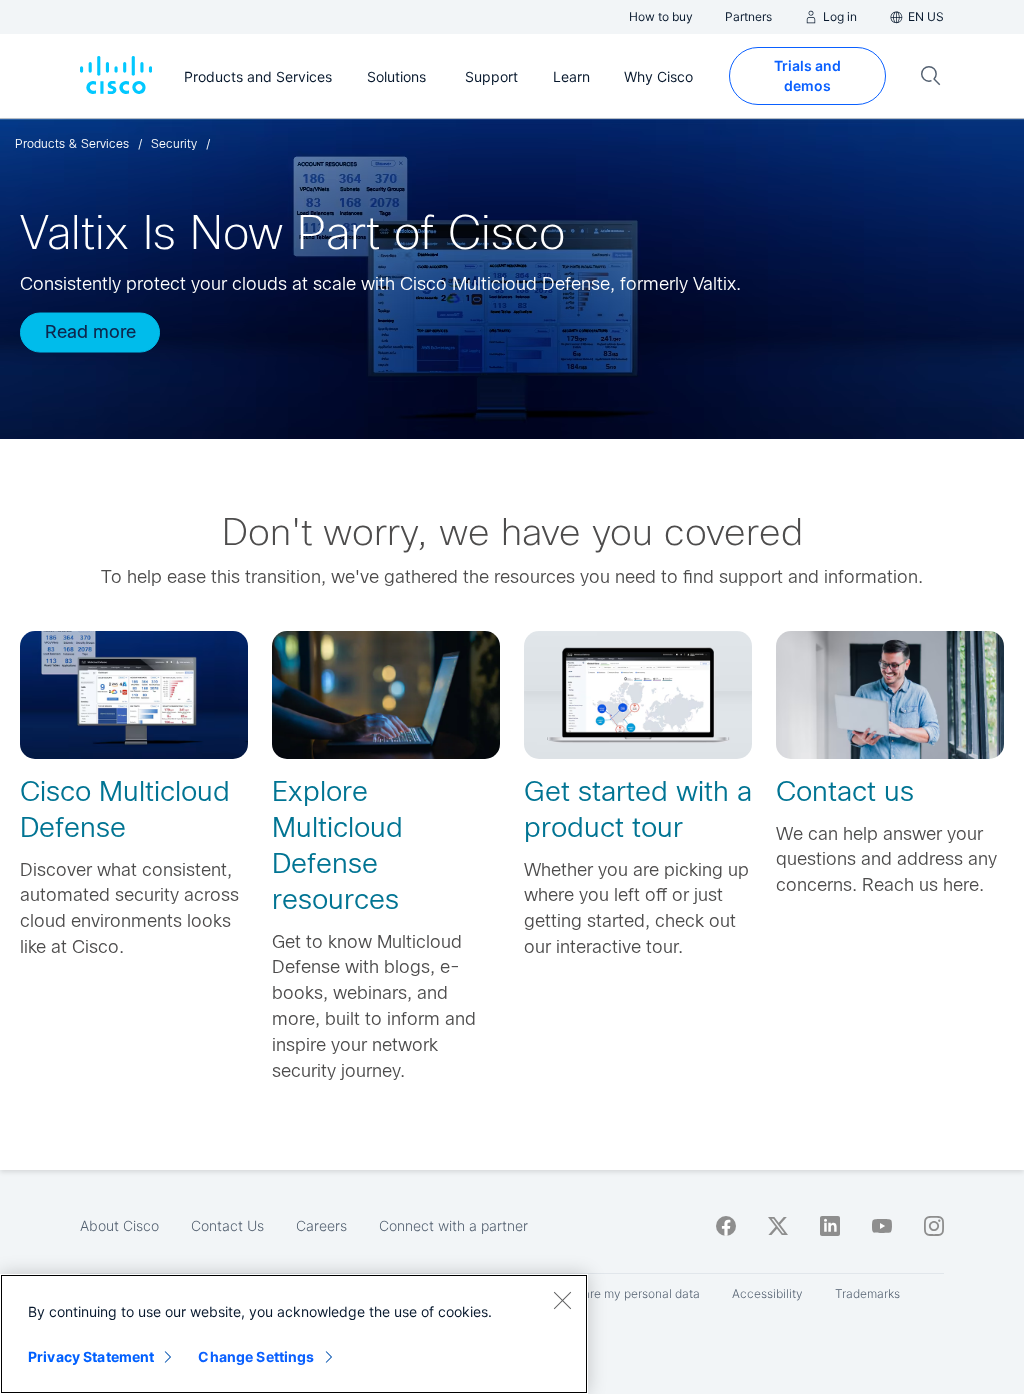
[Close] (562, 1300)
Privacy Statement (91, 1356)
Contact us (845, 791)
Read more (90, 331)
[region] (294, 1334)
